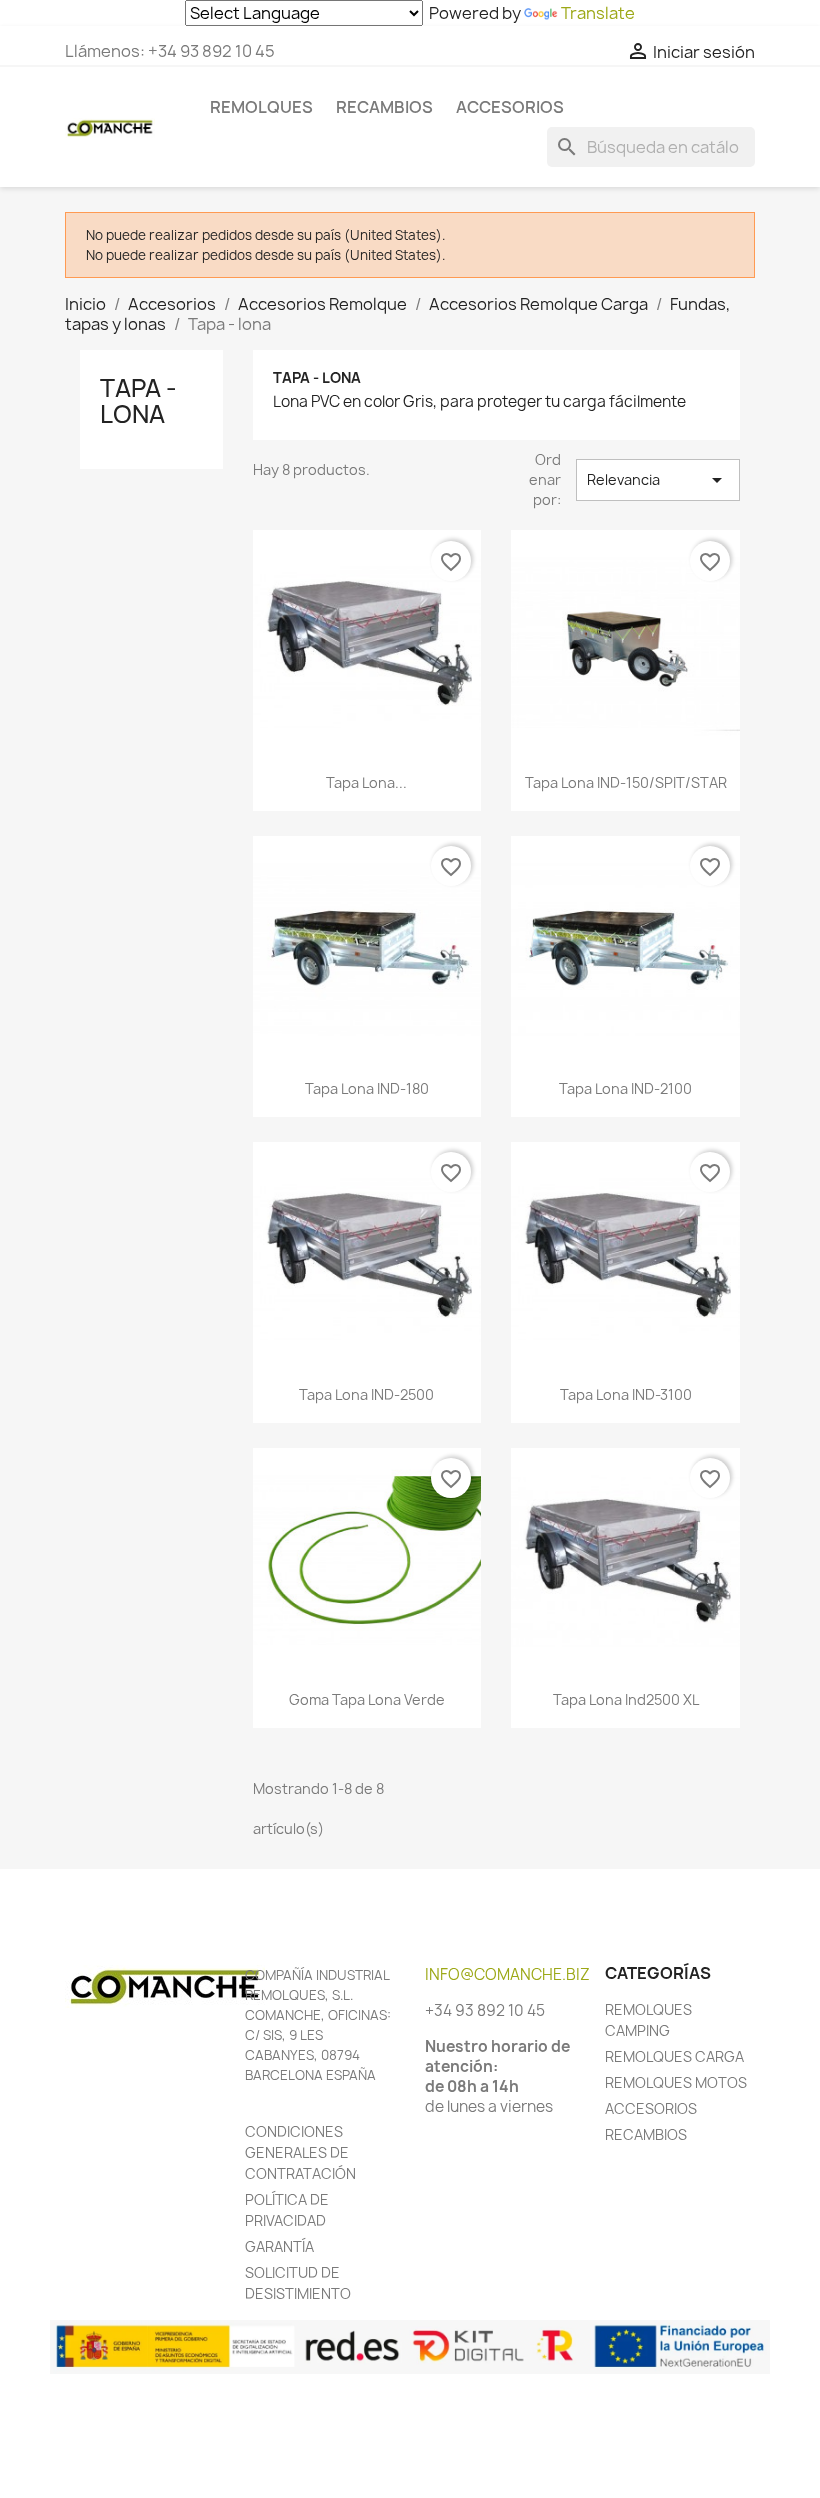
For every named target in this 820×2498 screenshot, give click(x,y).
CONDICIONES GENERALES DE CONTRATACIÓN (300, 2152)
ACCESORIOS (651, 2108)
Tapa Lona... (366, 782)
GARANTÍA (279, 2246)
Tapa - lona (138, 401)
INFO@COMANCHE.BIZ (507, 1974)
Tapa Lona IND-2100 (625, 1088)
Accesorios (510, 107)
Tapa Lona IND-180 (367, 1088)
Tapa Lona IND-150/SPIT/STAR (626, 782)
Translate (598, 13)
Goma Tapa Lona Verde (367, 1699)
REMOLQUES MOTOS (676, 2082)
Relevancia (658, 480)
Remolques (261, 107)
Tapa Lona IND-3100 (626, 1394)
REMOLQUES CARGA (674, 2056)
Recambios (384, 107)
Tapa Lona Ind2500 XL (626, 1699)
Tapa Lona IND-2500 (366, 1394)
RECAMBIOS (646, 2134)
